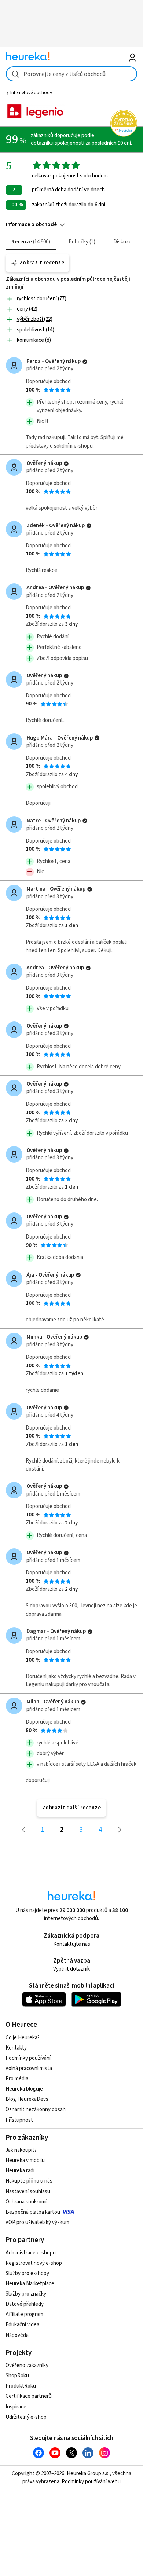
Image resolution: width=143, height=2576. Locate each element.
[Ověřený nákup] (85, 362)
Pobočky (81, 242)
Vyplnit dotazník (71, 1969)
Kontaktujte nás (72, 1944)
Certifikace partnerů (29, 2396)
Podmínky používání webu (91, 2482)
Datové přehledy (25, 2304)
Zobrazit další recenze (72, 1808)
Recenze (30, 242)
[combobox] (72, 74)
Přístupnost (19, 2120)
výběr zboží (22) (35, 319)
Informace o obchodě (31, 225)
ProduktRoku (21, 2386)
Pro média (17, 2079)
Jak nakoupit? (21, 2150)
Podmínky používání (28, 2058)
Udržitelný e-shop (26, 2417)
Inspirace (16, 2407)
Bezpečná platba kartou (33, 2212)
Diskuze (122, 242)
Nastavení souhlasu (28, 2192)
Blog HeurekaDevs (27, 2099)
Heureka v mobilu (25, 2160)
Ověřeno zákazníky (27, 2365)
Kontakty (16, 2048)
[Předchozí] (23, 1830)
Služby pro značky (26, 2294)
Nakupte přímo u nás (29, 2181)
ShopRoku (17, 2376)
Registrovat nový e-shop (34, 2263)
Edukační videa (22, 2325)
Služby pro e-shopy (27, 2273)
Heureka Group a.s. (88, 2474)
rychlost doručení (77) (42, 299)
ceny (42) (27, 309)
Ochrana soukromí (26, 2202)
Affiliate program (24, 2314)
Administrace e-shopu (31, 2253)
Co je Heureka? (23, 2038)
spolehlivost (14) (36, 330)
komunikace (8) (34, 340)
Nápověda (17, 2335)
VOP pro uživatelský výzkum (37, 2222)
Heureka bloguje (24, 2089)
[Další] (120, 1830)
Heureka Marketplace (30, 2284)
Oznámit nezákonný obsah (36, 2109)
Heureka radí (20, 2171)
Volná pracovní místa (29, 2068)
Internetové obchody (31, 93)
